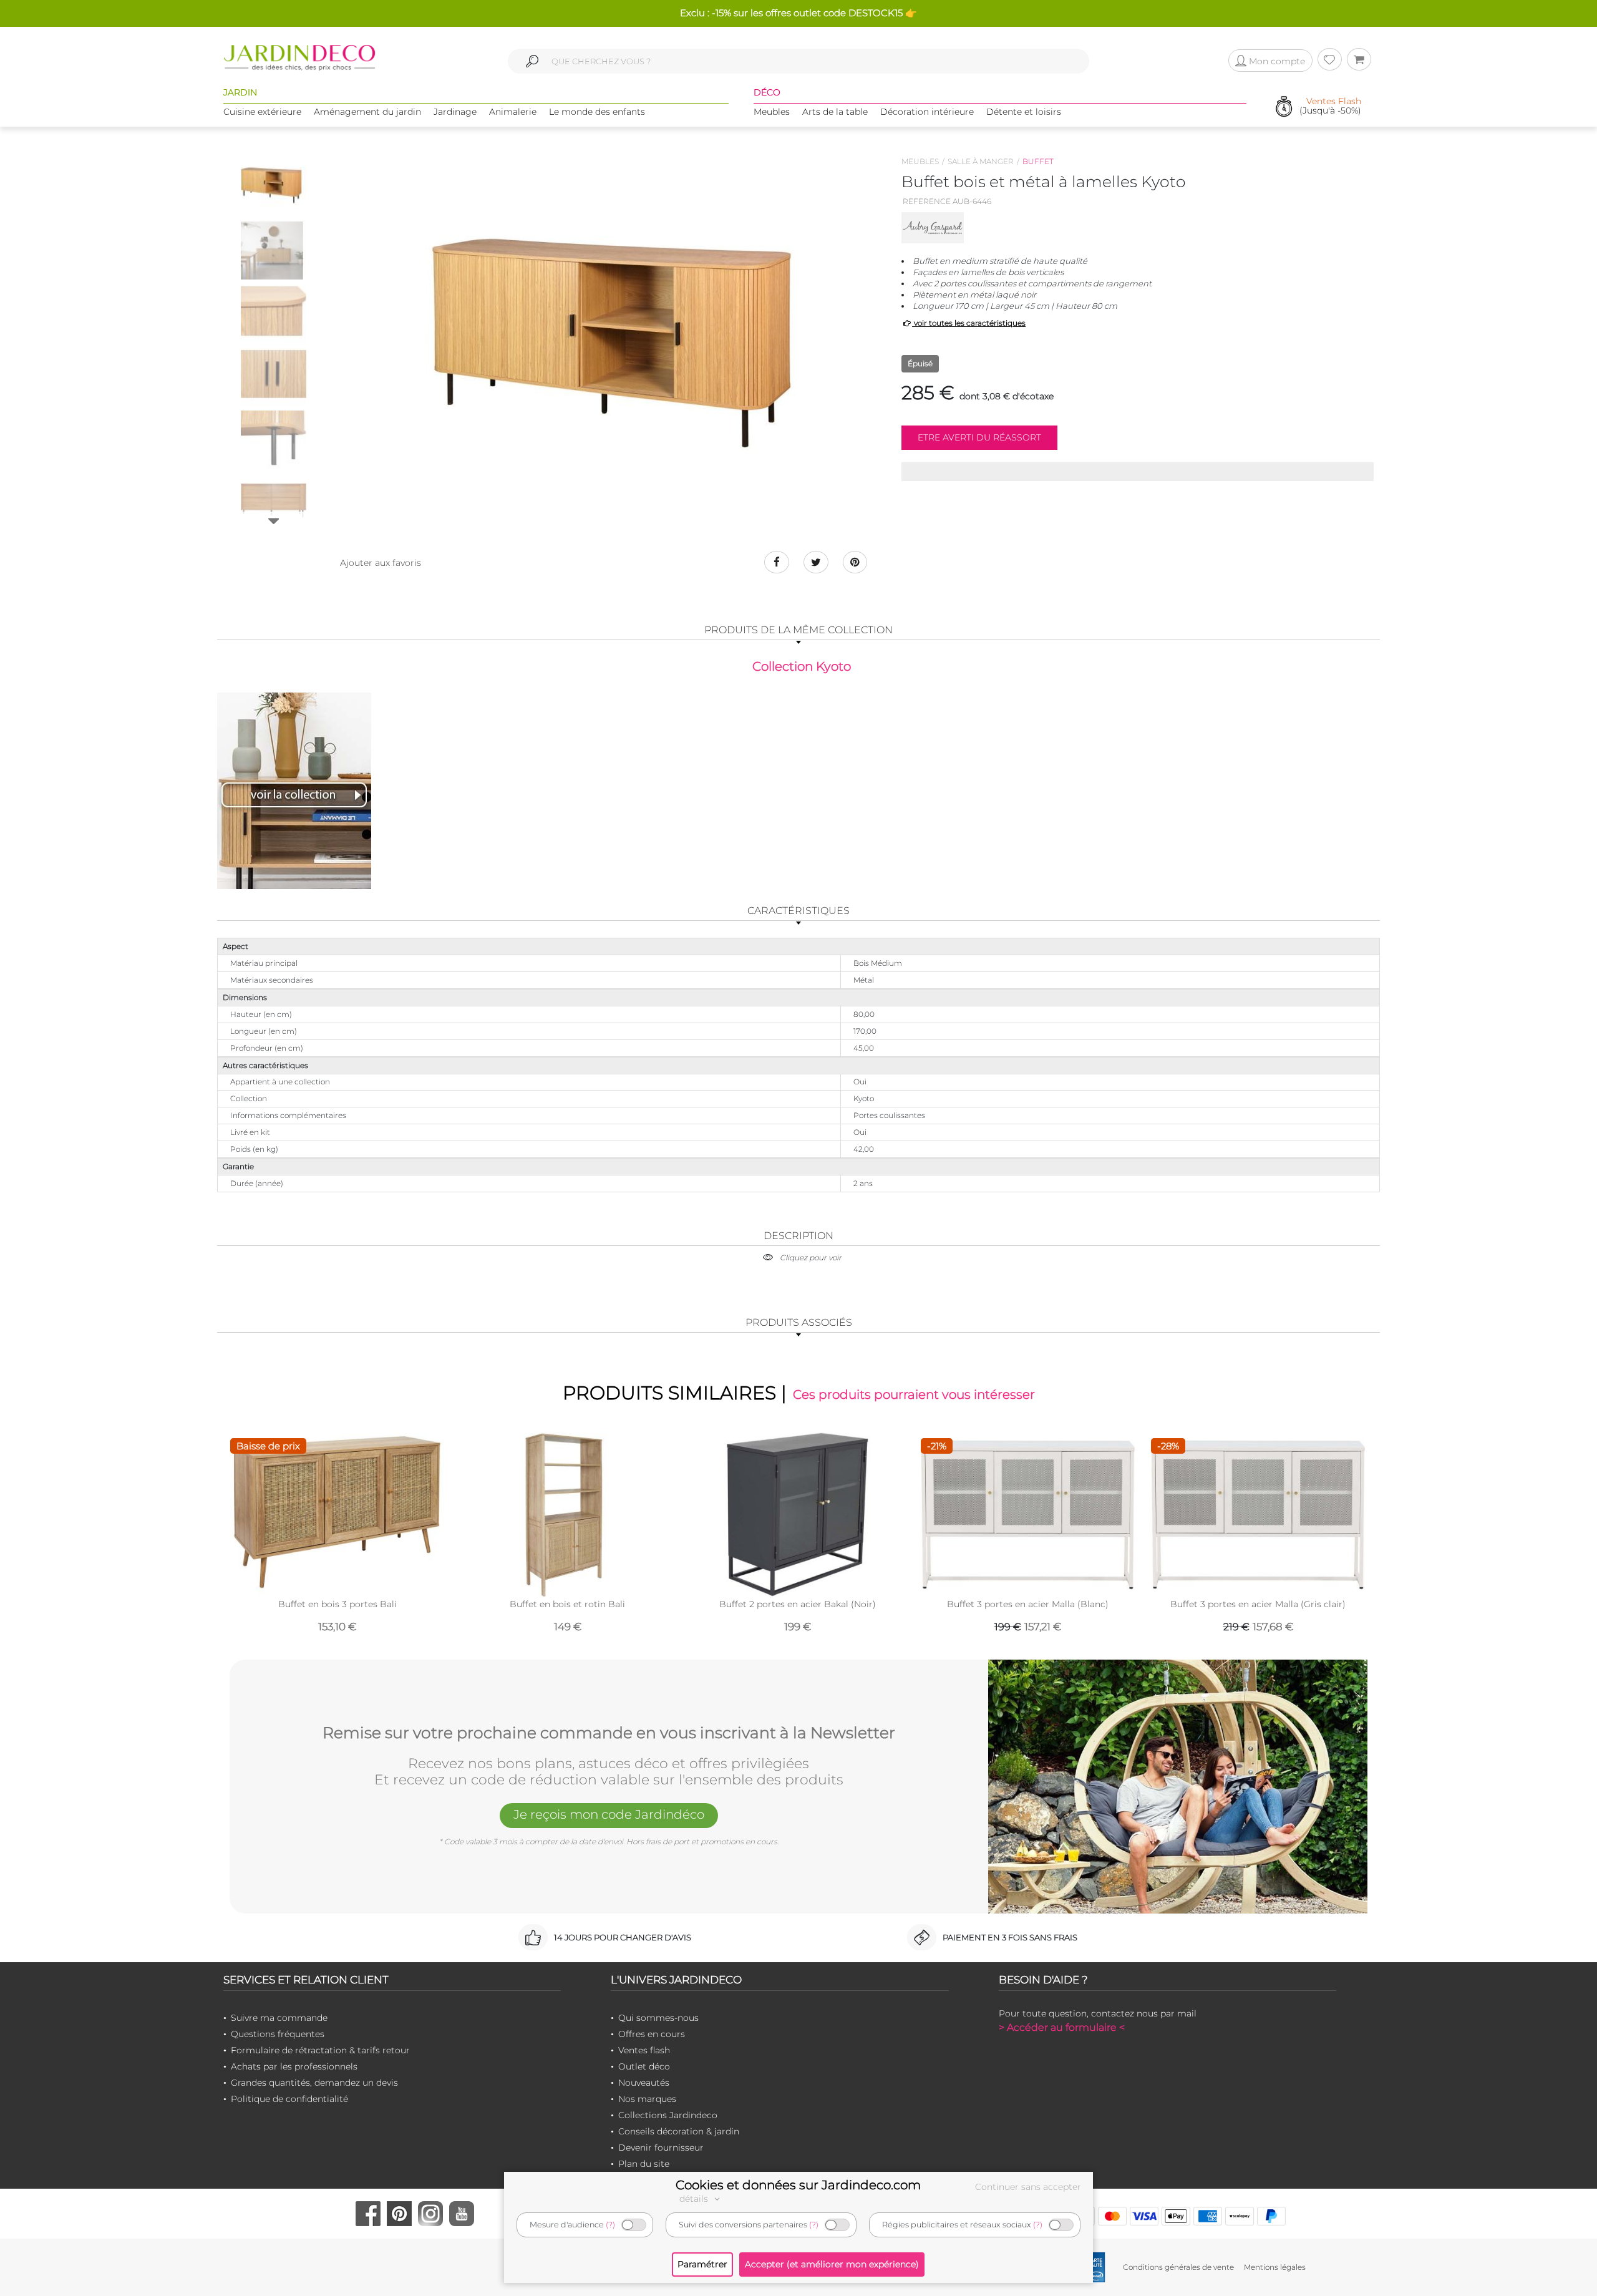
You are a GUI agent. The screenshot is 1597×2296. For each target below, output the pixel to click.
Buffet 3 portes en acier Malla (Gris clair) (1258, 1604)
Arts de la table (835, 112)
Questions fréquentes (278, 2034)
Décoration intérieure (927, 112)
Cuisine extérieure (262, 112)
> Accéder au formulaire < (1062, 2027)
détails (695, 2199)
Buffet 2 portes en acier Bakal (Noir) (798, 1604)
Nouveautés (644, 2083)
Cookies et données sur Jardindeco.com (798, 2185)
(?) (610, 2225)
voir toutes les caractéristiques (969, 323)
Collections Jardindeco (668, 2115)
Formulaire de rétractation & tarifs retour (320, 2050)
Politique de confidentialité (289, 2099)
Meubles (772, 112)
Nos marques (647, 2099)
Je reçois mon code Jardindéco (609, 1814)
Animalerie (513, 112)
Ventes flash (644, 2050)
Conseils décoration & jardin (679, 2131)
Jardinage (455, 112)
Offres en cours (652, 2034)
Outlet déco (644, 2066)
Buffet (1038, 161)
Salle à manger (981, 161)
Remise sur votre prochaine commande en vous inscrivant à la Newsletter (609, 1733)
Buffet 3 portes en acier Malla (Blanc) (1028, 1604)
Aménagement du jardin (367, 112)
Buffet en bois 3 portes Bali (337, 1604)
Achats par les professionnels (294, 2066)
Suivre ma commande (279, 2018)
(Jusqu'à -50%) (1330, 106)
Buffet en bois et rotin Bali (567, 1604)
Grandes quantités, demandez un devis (314, 2083)
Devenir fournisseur (661, 2148)
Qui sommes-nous (658, 2018)
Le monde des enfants (597, 112)
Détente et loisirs (1024, 112)
